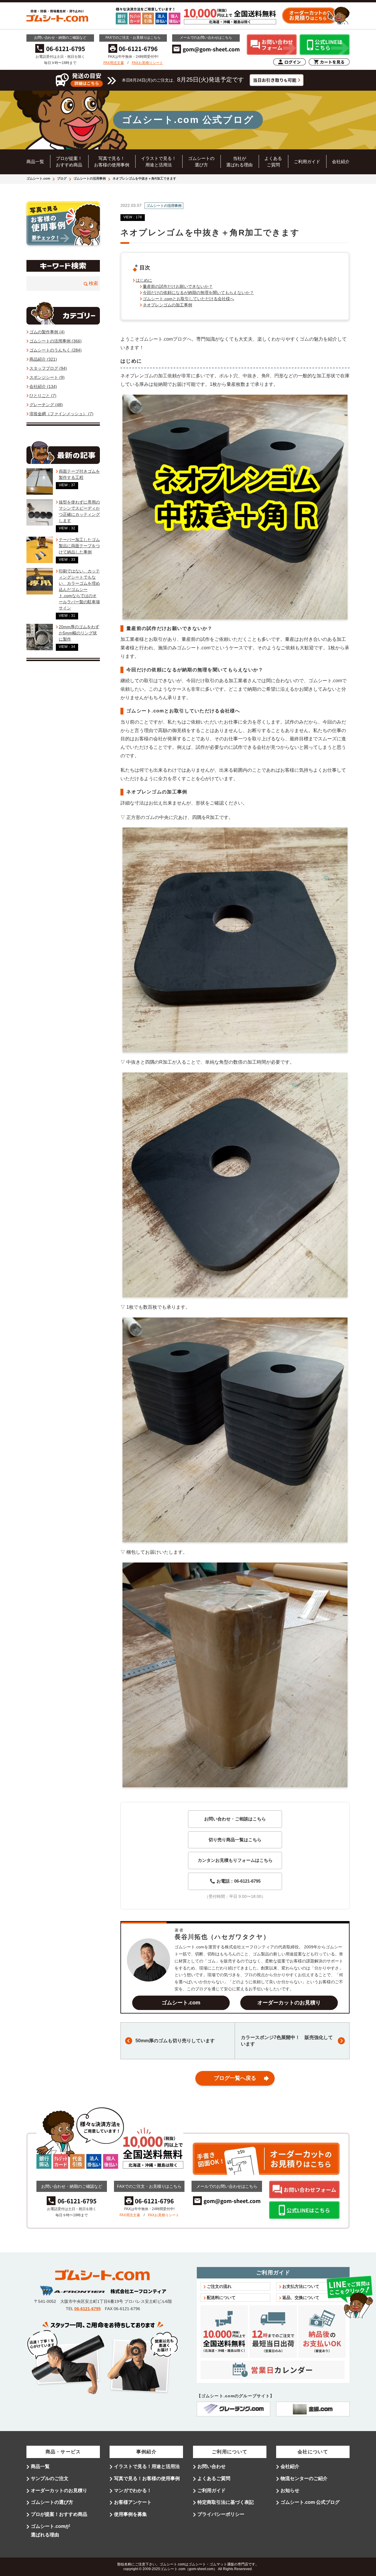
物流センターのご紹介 (304, 2478)
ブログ (62, 178)
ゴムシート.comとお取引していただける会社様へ (188, 299)
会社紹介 (341, 162)
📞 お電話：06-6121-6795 (235, 1881)
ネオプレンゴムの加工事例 (167, 305)
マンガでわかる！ (133, 2490)
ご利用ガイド (307, 162)
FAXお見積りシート (147, 63)
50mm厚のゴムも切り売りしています (175, 2041)
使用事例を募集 (130, 2514)
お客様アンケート (133, 2502)
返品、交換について (301, 2298)
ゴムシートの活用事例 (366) (56, 341)
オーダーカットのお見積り (289, 2003)
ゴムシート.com (38, 178)
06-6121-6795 (88, 2309)
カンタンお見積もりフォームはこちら (235, 1860)
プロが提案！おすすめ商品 (59, 2514)
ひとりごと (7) (43, 396)
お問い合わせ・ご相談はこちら (235, 1819)
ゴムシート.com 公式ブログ (310, 2502)
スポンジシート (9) (47, 377)
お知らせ (290, 2490)
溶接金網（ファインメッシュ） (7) (61, 414)
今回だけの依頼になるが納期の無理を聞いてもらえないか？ (198, 293)
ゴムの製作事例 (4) (47, 332)
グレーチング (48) (46, 405)
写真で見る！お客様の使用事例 (147, 2478)
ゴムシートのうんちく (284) (56, 350)
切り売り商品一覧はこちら (235, 1840)
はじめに (144, 280)
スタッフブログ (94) (48, 368)
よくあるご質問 (214, 2478)
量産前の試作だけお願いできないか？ (178, 286)
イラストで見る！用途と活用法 (147, 2466)
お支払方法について (301, 2286)
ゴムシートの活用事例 (90, 178)
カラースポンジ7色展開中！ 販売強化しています (287, 2041)
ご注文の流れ (219, 2286)
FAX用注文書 (114, 63)
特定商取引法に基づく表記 (226, 2502)
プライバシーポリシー (221, 2514)
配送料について (221, 2298)
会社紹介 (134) (43, 386)
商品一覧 (35, 162)
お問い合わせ (211, 2466)
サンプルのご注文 (50, 2478)
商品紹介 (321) (43, 359)
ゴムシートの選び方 (52, 2502)
